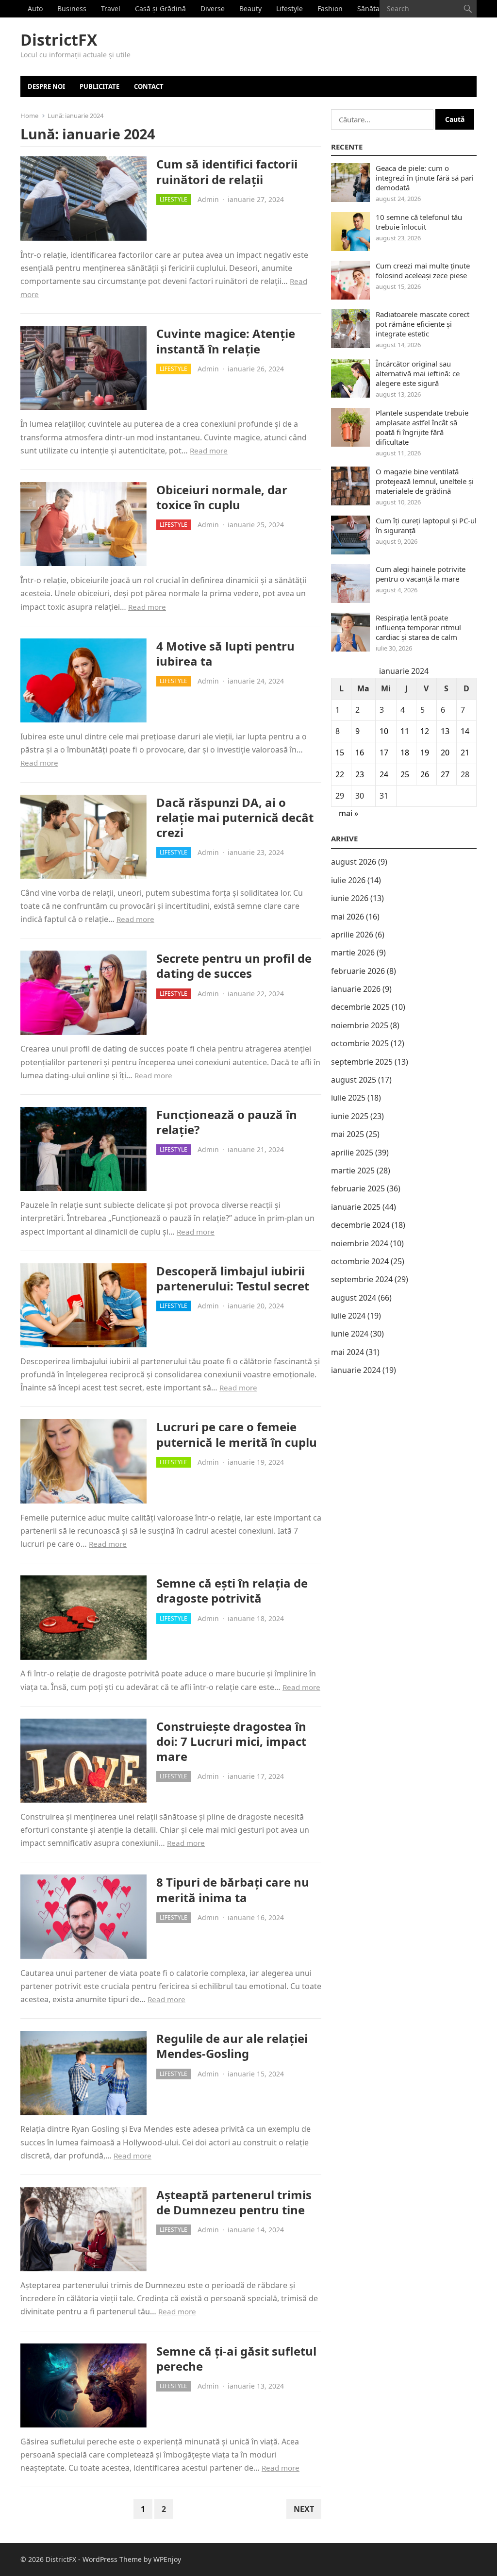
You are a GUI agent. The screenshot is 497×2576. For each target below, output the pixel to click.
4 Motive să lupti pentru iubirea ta (225, 653)
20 (445, 753)
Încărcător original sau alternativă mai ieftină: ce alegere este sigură (418, 373)
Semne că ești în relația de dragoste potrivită (232, 1590)
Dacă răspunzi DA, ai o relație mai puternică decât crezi (235, 817)
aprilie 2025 (352, 1153)
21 (465, 753)
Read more (209, 451)
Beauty (250, 8)
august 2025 (354, 1080)
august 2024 (354, 1298)
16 (360, 753)
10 (384, 731)
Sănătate (372, 8)
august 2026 (354, 862)
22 (340, 774)
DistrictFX (59, 40)
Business (72, 8)
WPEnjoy (167, 2559)
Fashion (330, 8)
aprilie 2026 (352, 935)
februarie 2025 (358, 1188)
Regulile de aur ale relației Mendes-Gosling (232, 2046)
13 (445, 731)
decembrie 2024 (360, 1225)
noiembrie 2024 (360, 1243)
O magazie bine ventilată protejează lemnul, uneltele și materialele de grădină (425, 481)
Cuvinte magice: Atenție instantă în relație (226, 341)
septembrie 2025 (362, 1062)
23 (360, 774)
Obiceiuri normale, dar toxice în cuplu (222, 497)
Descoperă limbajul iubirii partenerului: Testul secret (233, 1278)
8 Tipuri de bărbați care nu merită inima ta (233, 1890)
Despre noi (46, 86)
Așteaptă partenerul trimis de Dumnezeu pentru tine (234, 2202)
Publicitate (99, 86)
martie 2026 (353, 953)
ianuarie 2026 (356, 989)
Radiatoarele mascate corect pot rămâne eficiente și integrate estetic (422, 324)
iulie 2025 (348, 1098)
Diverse (213, 8)
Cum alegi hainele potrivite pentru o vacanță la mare (421, 574)
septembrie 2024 (362, 1279)
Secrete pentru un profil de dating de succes (234, 966)
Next (304, 2509)
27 (445, 774)
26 (425, 774)
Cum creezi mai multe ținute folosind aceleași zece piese (423, 270)
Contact (149, 86)
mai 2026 (348, 917)
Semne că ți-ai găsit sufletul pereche (236, 2359)
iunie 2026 (350, 898)
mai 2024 (348, 1352)
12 (425, 731)
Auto (35, 8)
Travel (111, 8)
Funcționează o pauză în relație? (227, 1122)
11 (405, 731)
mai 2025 (348, 1134)
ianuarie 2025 (356, 1207)
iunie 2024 (350, 1334)
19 (425, 753)
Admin (208, 199)
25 (405, 774)
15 (340, 753)
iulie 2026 (348, 880)
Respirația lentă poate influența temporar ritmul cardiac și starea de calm (418, 627)
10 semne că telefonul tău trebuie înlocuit (419, 222)
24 (384, 774)
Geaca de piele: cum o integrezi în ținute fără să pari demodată (425, 178)
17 (384, 753)
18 (405, 753)
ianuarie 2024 (356, 1370)
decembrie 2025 (360, 1007)
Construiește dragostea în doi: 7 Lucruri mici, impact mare (231, 1741)
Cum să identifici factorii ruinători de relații (227, 171)
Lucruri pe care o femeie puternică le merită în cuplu (237, 1434)
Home (29, 116)
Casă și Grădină (160, 8)
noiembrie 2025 (360, 1025)
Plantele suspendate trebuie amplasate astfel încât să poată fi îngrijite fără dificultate (422, 427)
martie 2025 (353, 1171)
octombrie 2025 (360, 1043)
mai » (348, 813)
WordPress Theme (112, 2559)
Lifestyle (290, 8)
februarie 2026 (358, 971)
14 (465, 731)
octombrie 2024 (360, 1261)
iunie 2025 (350, 1116)
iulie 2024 (348, 1316)
